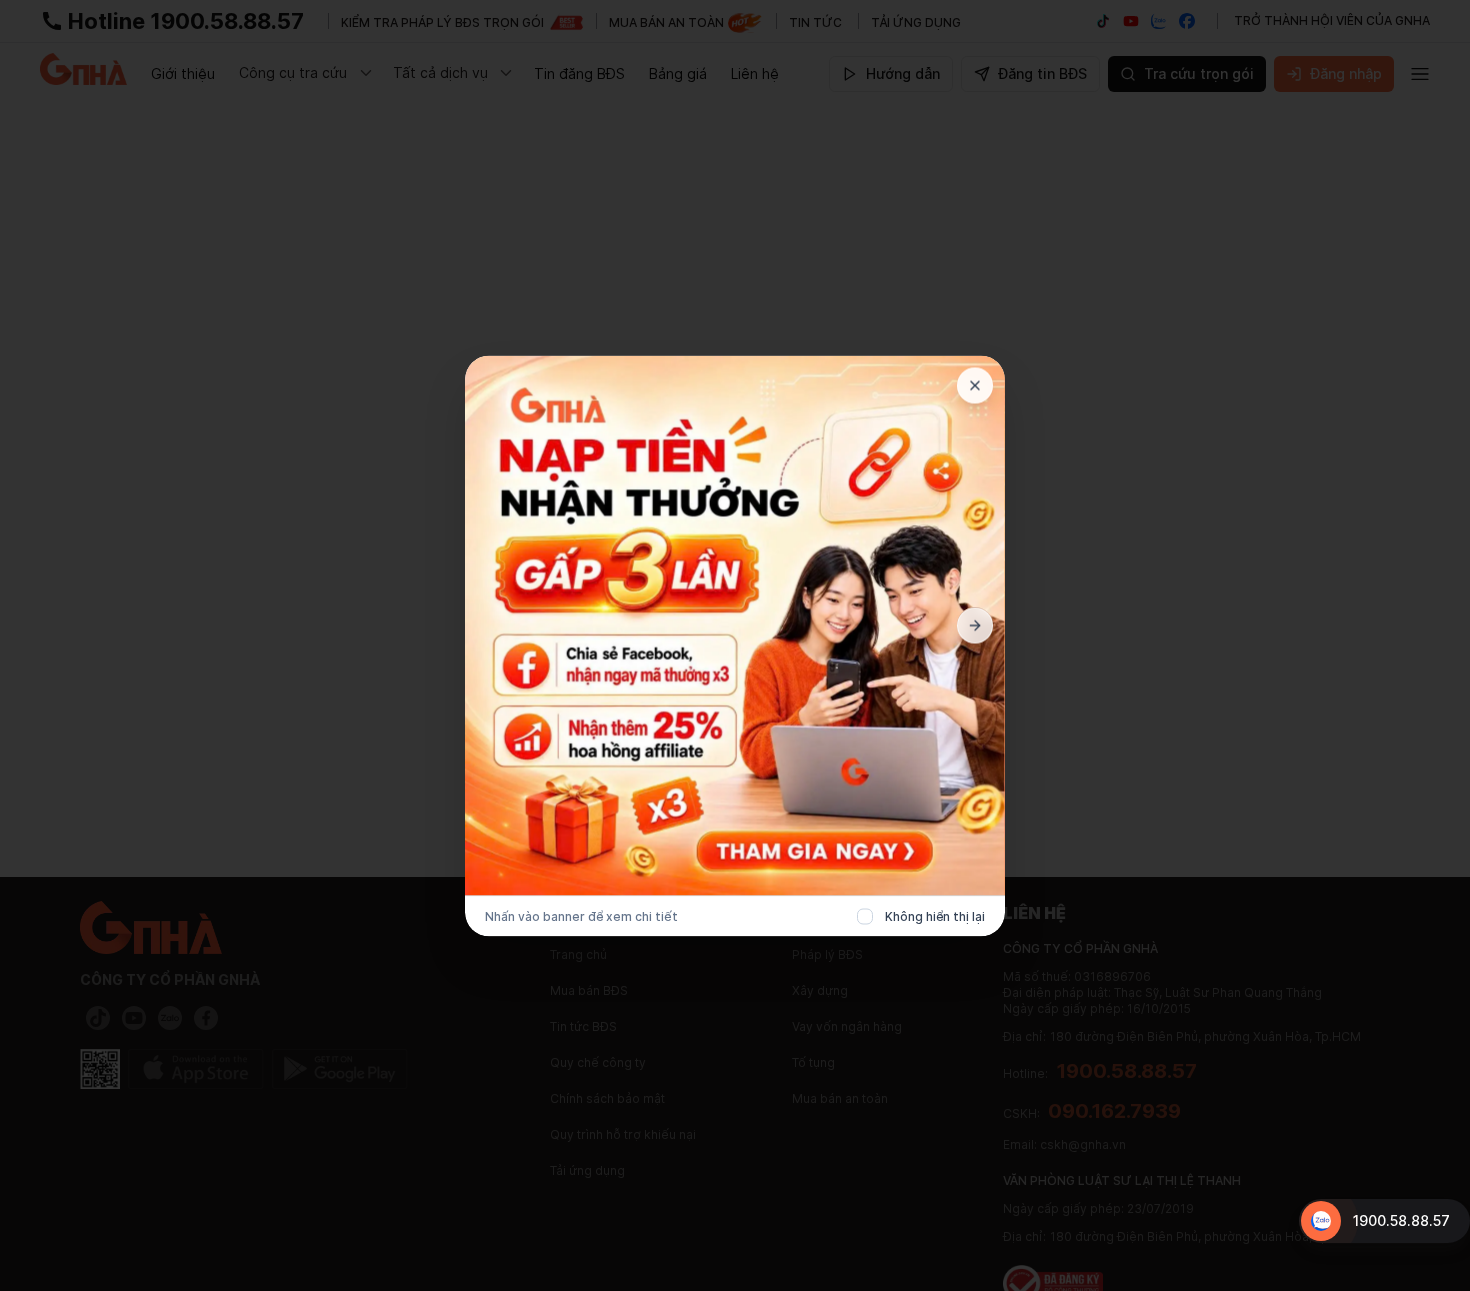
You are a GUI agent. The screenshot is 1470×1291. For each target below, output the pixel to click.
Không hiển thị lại (935, 915)
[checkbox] (865, 916)
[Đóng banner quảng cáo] (975, 385)
